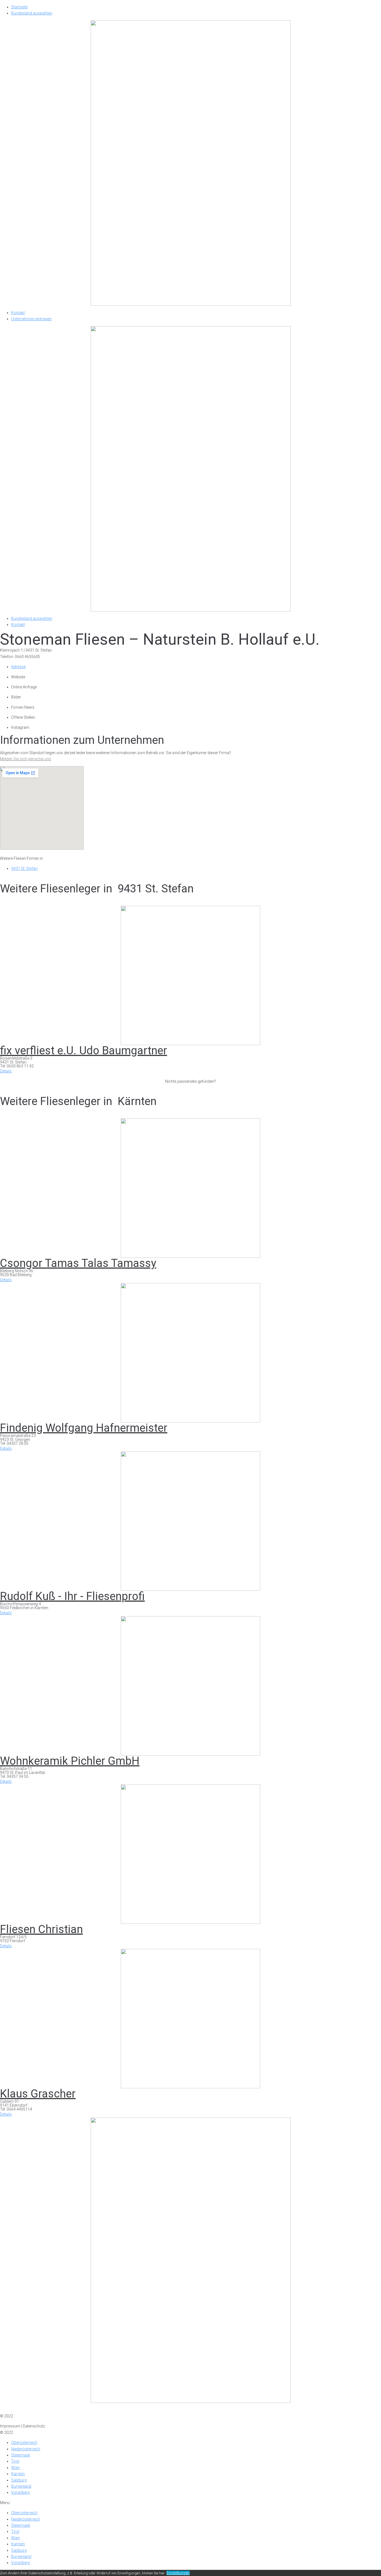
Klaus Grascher (38, 2094)
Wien (15, 2468)
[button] (6, 1071)
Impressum (10, 2410)
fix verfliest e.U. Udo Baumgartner (84, 1051)
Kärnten (18, 2474)
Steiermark (21, 2455)
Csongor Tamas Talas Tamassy (78, 1263)
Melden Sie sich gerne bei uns (26, 759)
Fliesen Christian (41, 1929)
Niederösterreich (26, 2449)
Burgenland (21, 2486)
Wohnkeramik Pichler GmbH (70, 1761)
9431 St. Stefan (24, 868)
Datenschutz (34, 2410)
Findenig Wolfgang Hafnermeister (84, 1428)
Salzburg (19, 2480)
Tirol (15, 2461)
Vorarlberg (21, 2492)
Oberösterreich (24, 2443)
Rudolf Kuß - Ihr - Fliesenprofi (72, 1596)
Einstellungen (178, 2573)
